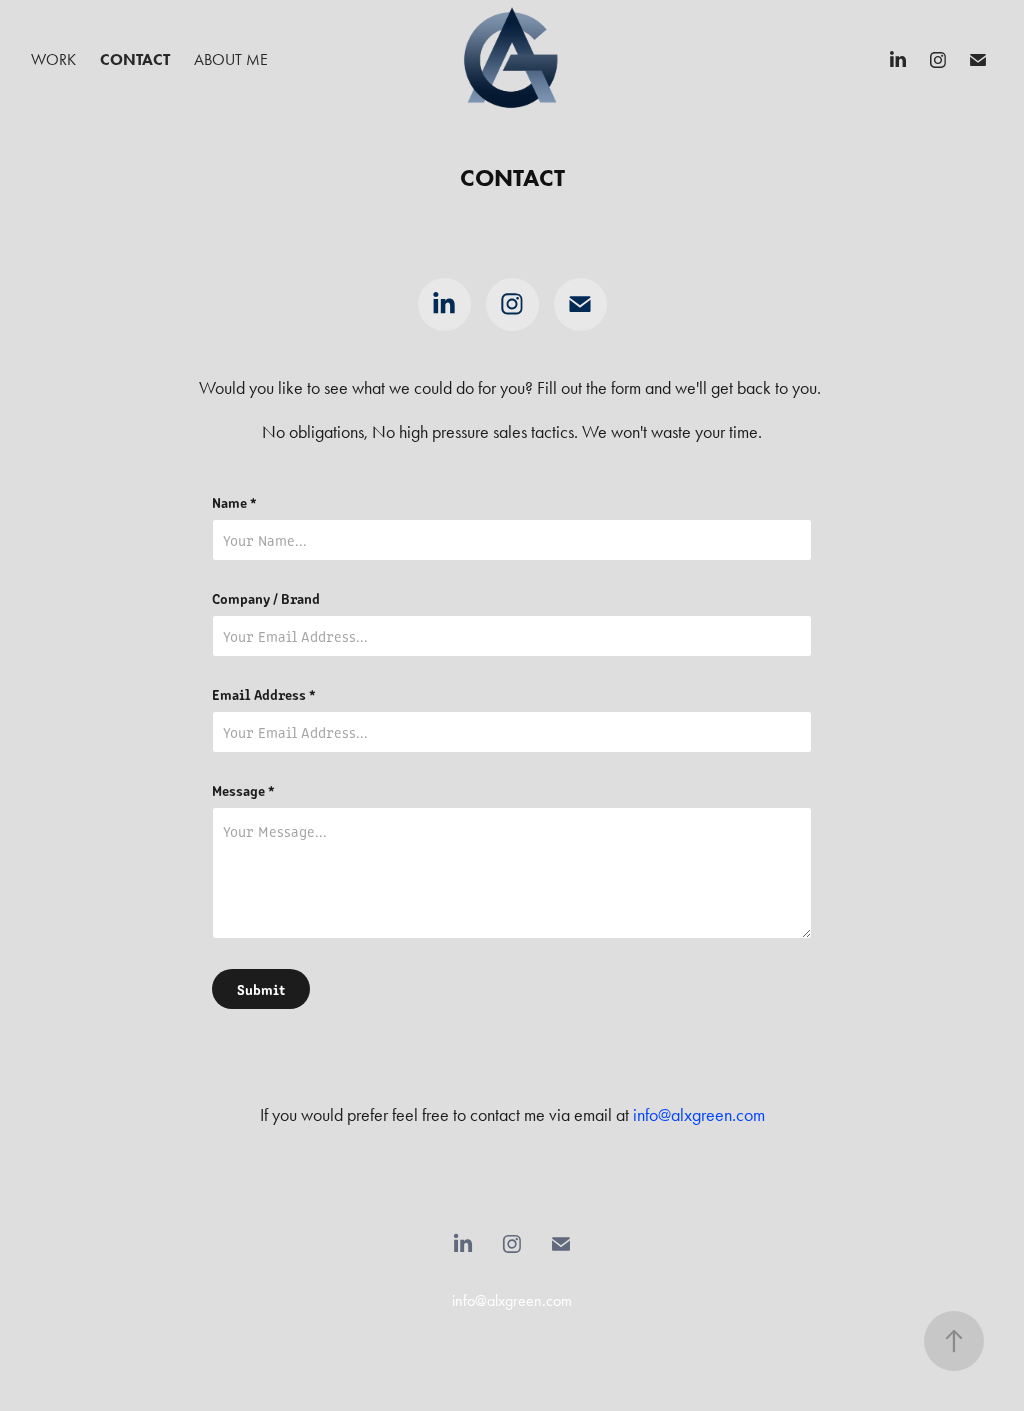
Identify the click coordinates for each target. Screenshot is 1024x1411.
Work (53, 59)
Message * (243, 790)
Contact (135, 59)
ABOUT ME (231, 59)
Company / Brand (266, 598)
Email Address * (264, 694)
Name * (234, 502)
